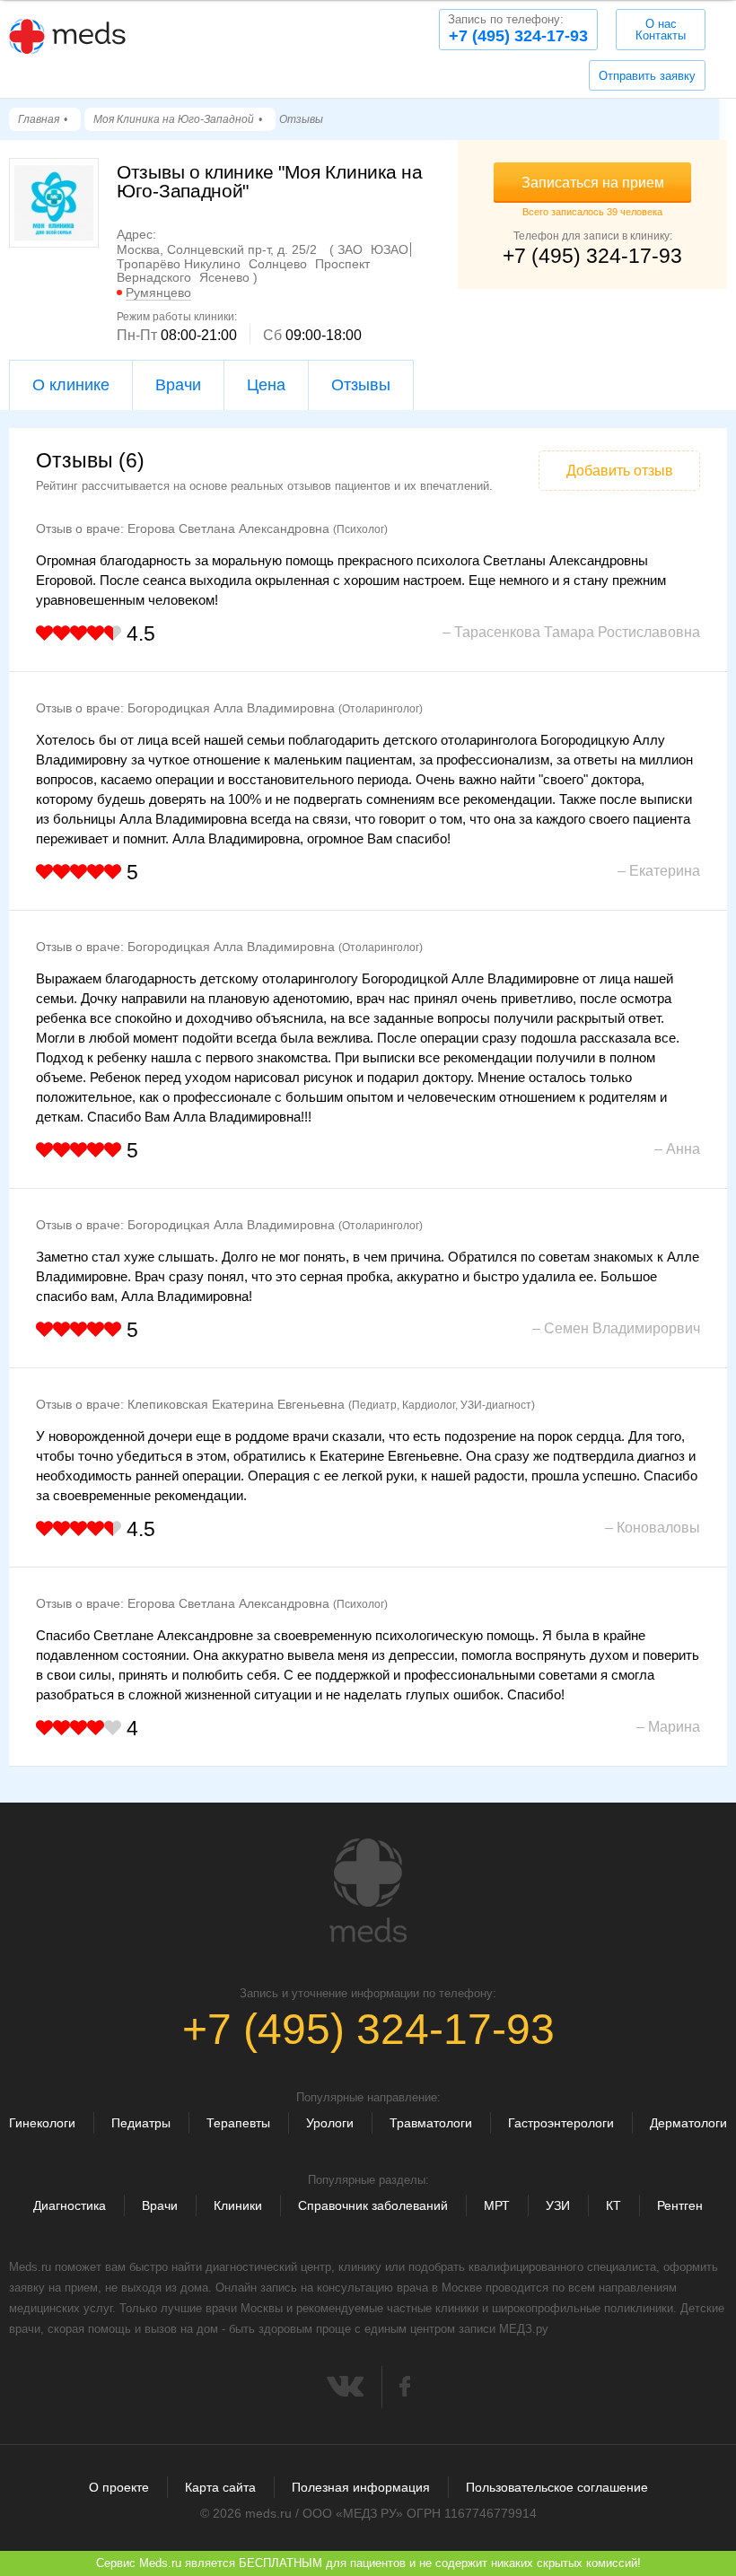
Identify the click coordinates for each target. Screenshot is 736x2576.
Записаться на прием (593, 183)
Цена (266, 385)
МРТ (497, 2205)
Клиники (238, 2205)
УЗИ (558, 2205)
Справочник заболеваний (373, 2205)
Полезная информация (361, 2487)
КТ (613, 2205)
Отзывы (361, 385)
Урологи (330, 2123)
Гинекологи (42, 2123)
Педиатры (141, 2123)
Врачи (178, 385)
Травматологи (431, 2123)
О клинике (71, 385)
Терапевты (238, 2123)
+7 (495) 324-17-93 (518, 29)
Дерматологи (688, 2123)
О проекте (119, 2487)
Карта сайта (220, 2487)
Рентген (680, 2205)
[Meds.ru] (368, 1891)
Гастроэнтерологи (561, 2123)
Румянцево (158, 293)
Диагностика (70, 2205)
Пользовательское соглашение (557, 2487)
